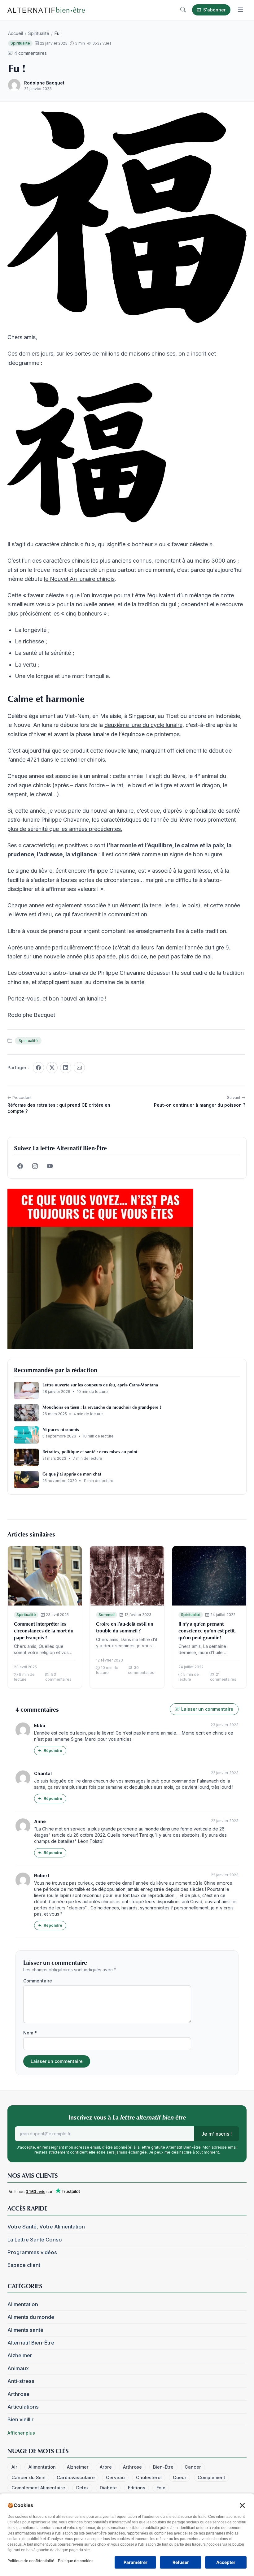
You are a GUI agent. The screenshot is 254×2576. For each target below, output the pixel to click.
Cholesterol (149, 2477)
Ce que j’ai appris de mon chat (72, 1474)
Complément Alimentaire (38, 2488)
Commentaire (38, 1981)
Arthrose (18, 2394)
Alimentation (23, 2304)
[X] (52, 1068)
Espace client (24, 2265)
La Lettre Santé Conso (35, 2240)
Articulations (23, 2407)
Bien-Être (163, 2467)
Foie (161, 2488)
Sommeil (107, 1615)
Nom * (30, 2033)
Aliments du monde (31, 2317)
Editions (137, 2488)
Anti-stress (21, 2381)
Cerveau (115, 2477)
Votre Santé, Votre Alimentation (46, 2227)
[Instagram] (35, 1166)
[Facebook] (38, 1068)
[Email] (79, 1068)
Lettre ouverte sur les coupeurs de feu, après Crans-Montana (100, 1385)
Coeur (180, 2477)
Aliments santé (25, 2330)
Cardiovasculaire (76, 2477)
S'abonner (214, 10)
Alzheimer (20, 2355)
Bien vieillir (21, 2419)
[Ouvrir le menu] (240, 10)
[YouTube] (50, 1166)
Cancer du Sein (28, 2477)
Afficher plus (21, 2433)
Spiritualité (39, 33)
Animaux (18, 2368)
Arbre (106, 2467)
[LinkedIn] (66, 1068)
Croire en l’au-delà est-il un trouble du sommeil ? (125, 1627)
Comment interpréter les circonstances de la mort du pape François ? (44, 1631)
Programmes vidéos (32, 2252)
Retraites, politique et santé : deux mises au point (90, 1452)
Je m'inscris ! (217, 2134)
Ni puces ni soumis (61, 1429)
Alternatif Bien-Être (31, 2343)
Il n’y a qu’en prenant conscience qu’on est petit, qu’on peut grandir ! (207, 1631)
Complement (211, 2477)
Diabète (108, 2488)
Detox (82, 2488)
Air (14, 2467)
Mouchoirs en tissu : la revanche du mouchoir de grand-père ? (102, 1407)
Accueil (15, 33)
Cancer (193, 2467)
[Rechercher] (183, 10)
